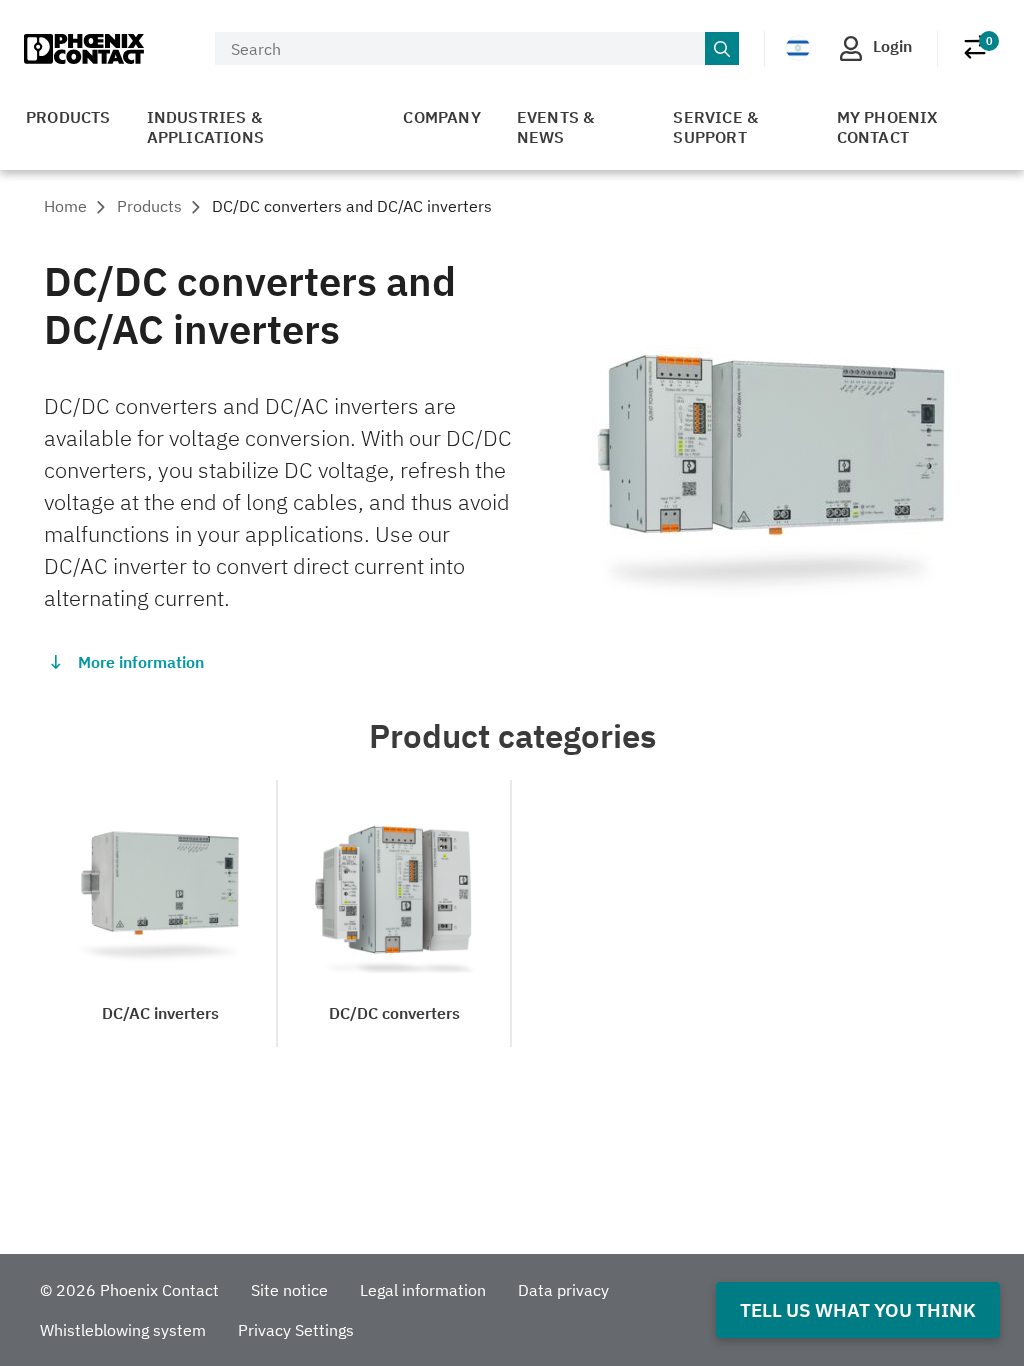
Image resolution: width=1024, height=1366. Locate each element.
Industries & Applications (205, 127)
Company (441, 117)
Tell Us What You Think (858, 1309)
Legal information (423, 1290)
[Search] (722, 49)
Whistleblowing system (123, 1330)
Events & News (556, 127)
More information (141, 662)
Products (68, 117)
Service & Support (715, 127)
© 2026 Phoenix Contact (129, 1290)
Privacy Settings (296, 1330)
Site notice (289, 1290)
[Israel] (798, 48)
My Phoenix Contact (887, 127)
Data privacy (563, 1290)
